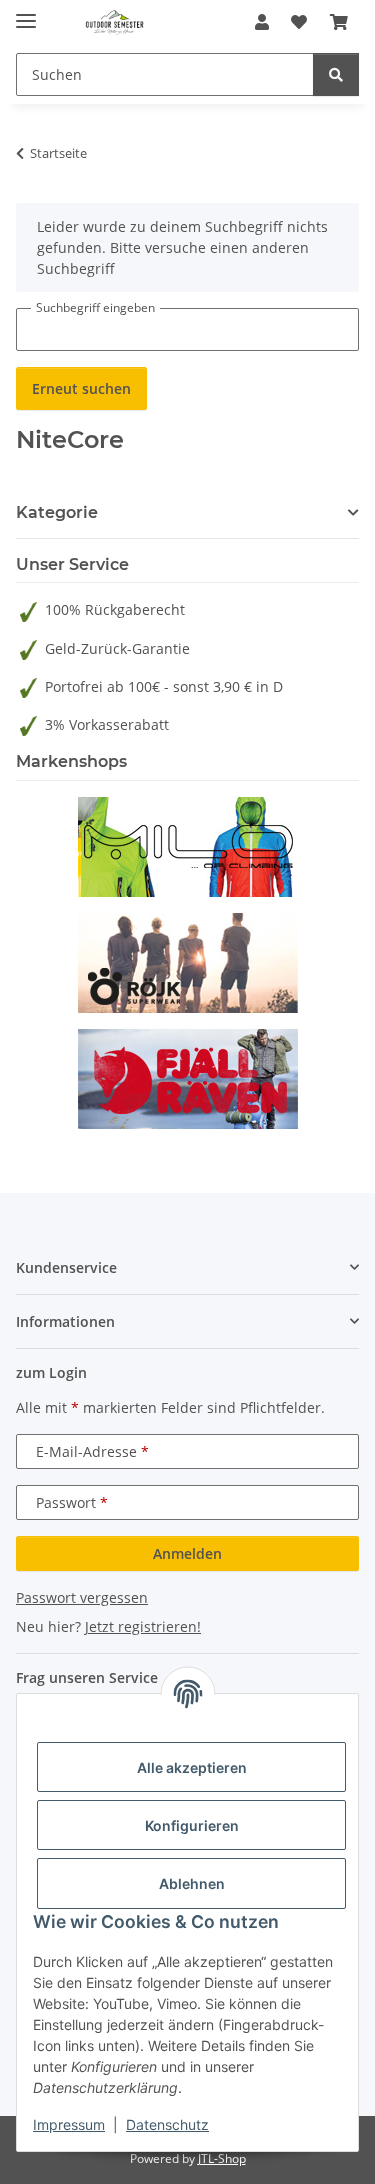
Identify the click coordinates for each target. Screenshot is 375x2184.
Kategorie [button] (57, 512)
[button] (262, 22)
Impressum (69, 2124)
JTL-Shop (222, 2158)
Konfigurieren (192, 1825)
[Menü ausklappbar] (26, 12)
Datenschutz (167, 2124)
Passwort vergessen (82, 1597)
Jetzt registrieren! (143, 1626)
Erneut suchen (81, 388)
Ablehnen (192, 1883)
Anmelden (187, 1553)
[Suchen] (336, 74)
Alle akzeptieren (192, 1767)
